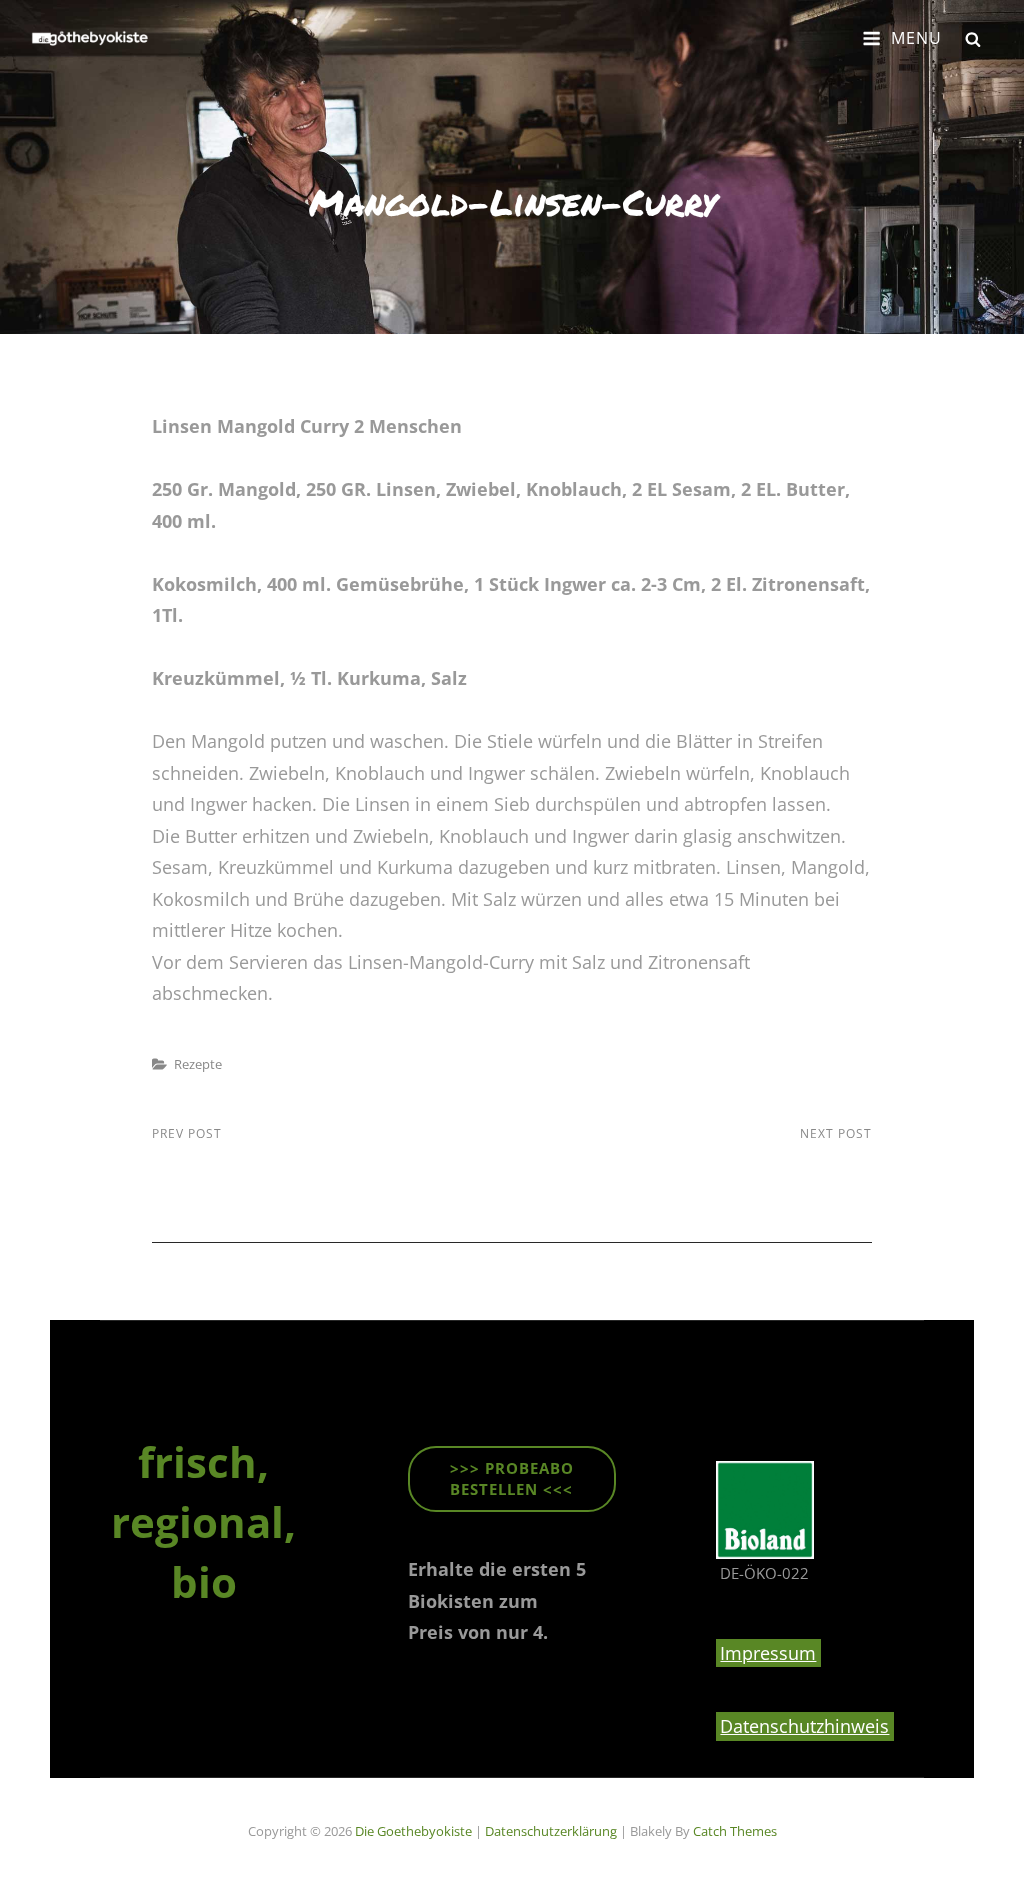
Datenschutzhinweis (804, 1726)
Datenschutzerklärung (551, 1831)
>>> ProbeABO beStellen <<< (512, 1478)
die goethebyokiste (413, 1831)
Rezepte (198, 1064)
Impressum (768, 1653)
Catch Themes (735, 1831)
